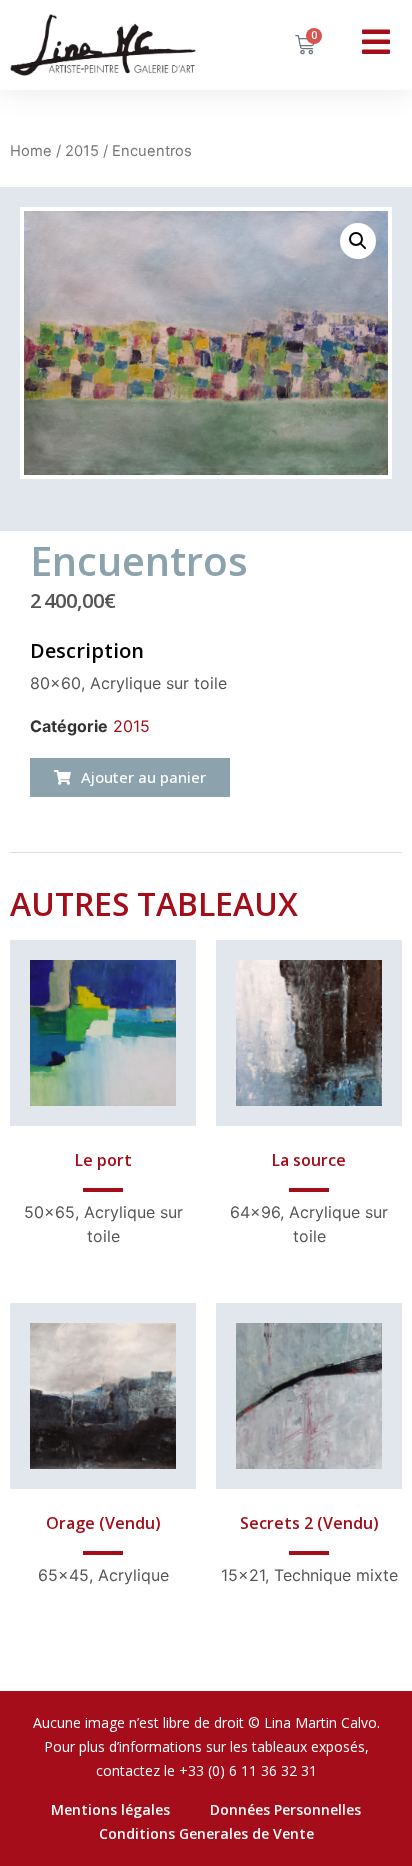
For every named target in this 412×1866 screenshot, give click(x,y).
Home (31, 151)
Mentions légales (110, 1809)
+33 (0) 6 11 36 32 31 (248, 1770)
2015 (82, 151)
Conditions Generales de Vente (206, 1833)
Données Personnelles (285, 1809)
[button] (130, 777)
